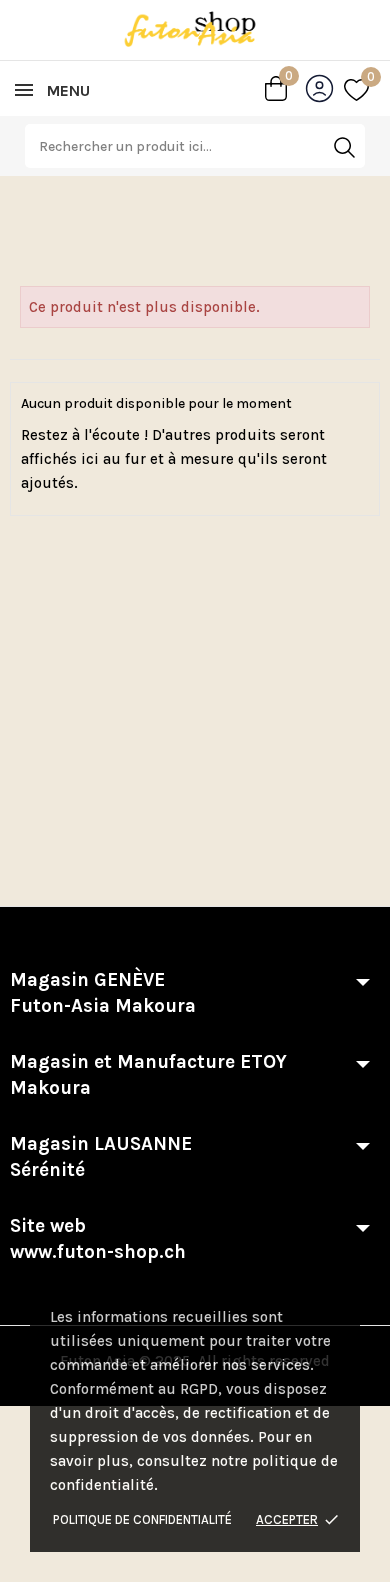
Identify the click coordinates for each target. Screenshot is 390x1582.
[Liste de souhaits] (356, 89)
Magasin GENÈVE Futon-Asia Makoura (103, 993)
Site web (98, 1239)
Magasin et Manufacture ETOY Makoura (148, 1075)
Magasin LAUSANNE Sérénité (101, 1157)
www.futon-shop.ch (98, 1252)
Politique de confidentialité (142, 1519)
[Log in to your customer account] (324, 92)
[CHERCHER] (344, 147)
